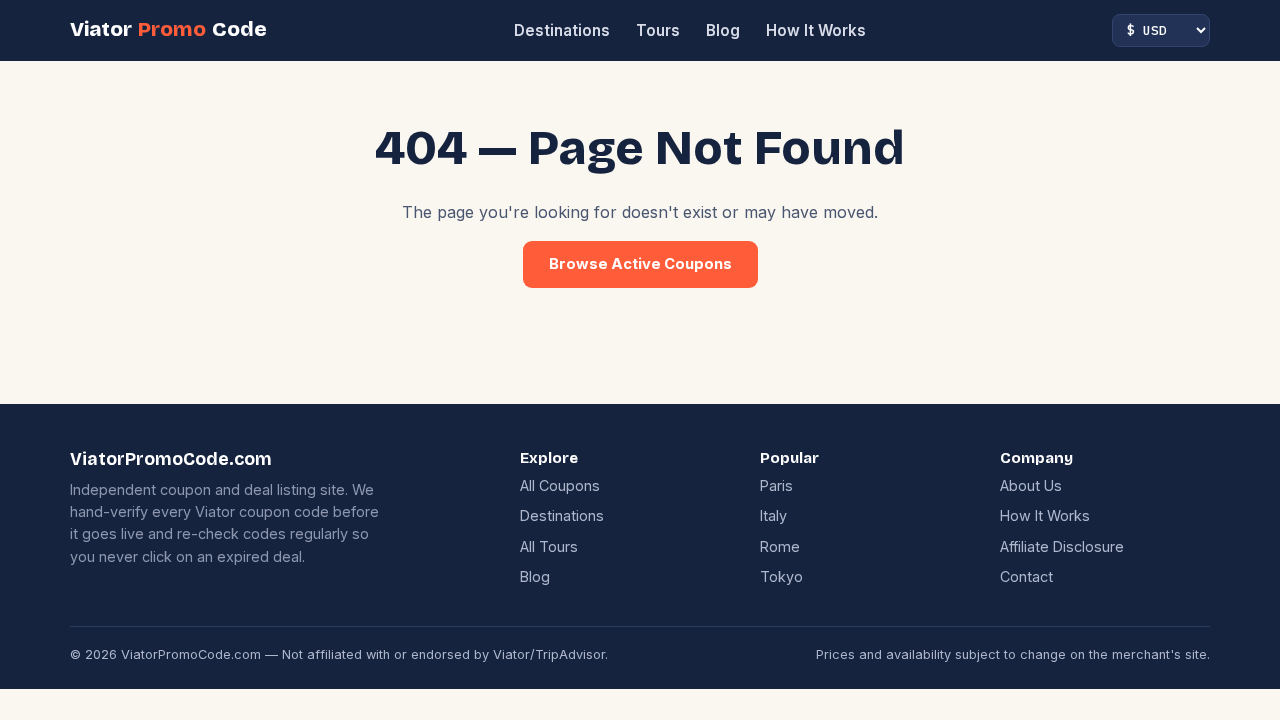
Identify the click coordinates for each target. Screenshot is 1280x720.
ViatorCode (168, 29)
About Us (1031, 485)
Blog (723, 30)
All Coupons (560, 485)
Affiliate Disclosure (1062, 546)
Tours (658, 30)
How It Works (816, 30)
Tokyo (781, 576)
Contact (1026, 576)
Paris (776, 485)
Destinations (562, 30)
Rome (780, 546)
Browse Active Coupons (640, 264)
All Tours (549, 546)
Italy (773, 515)
